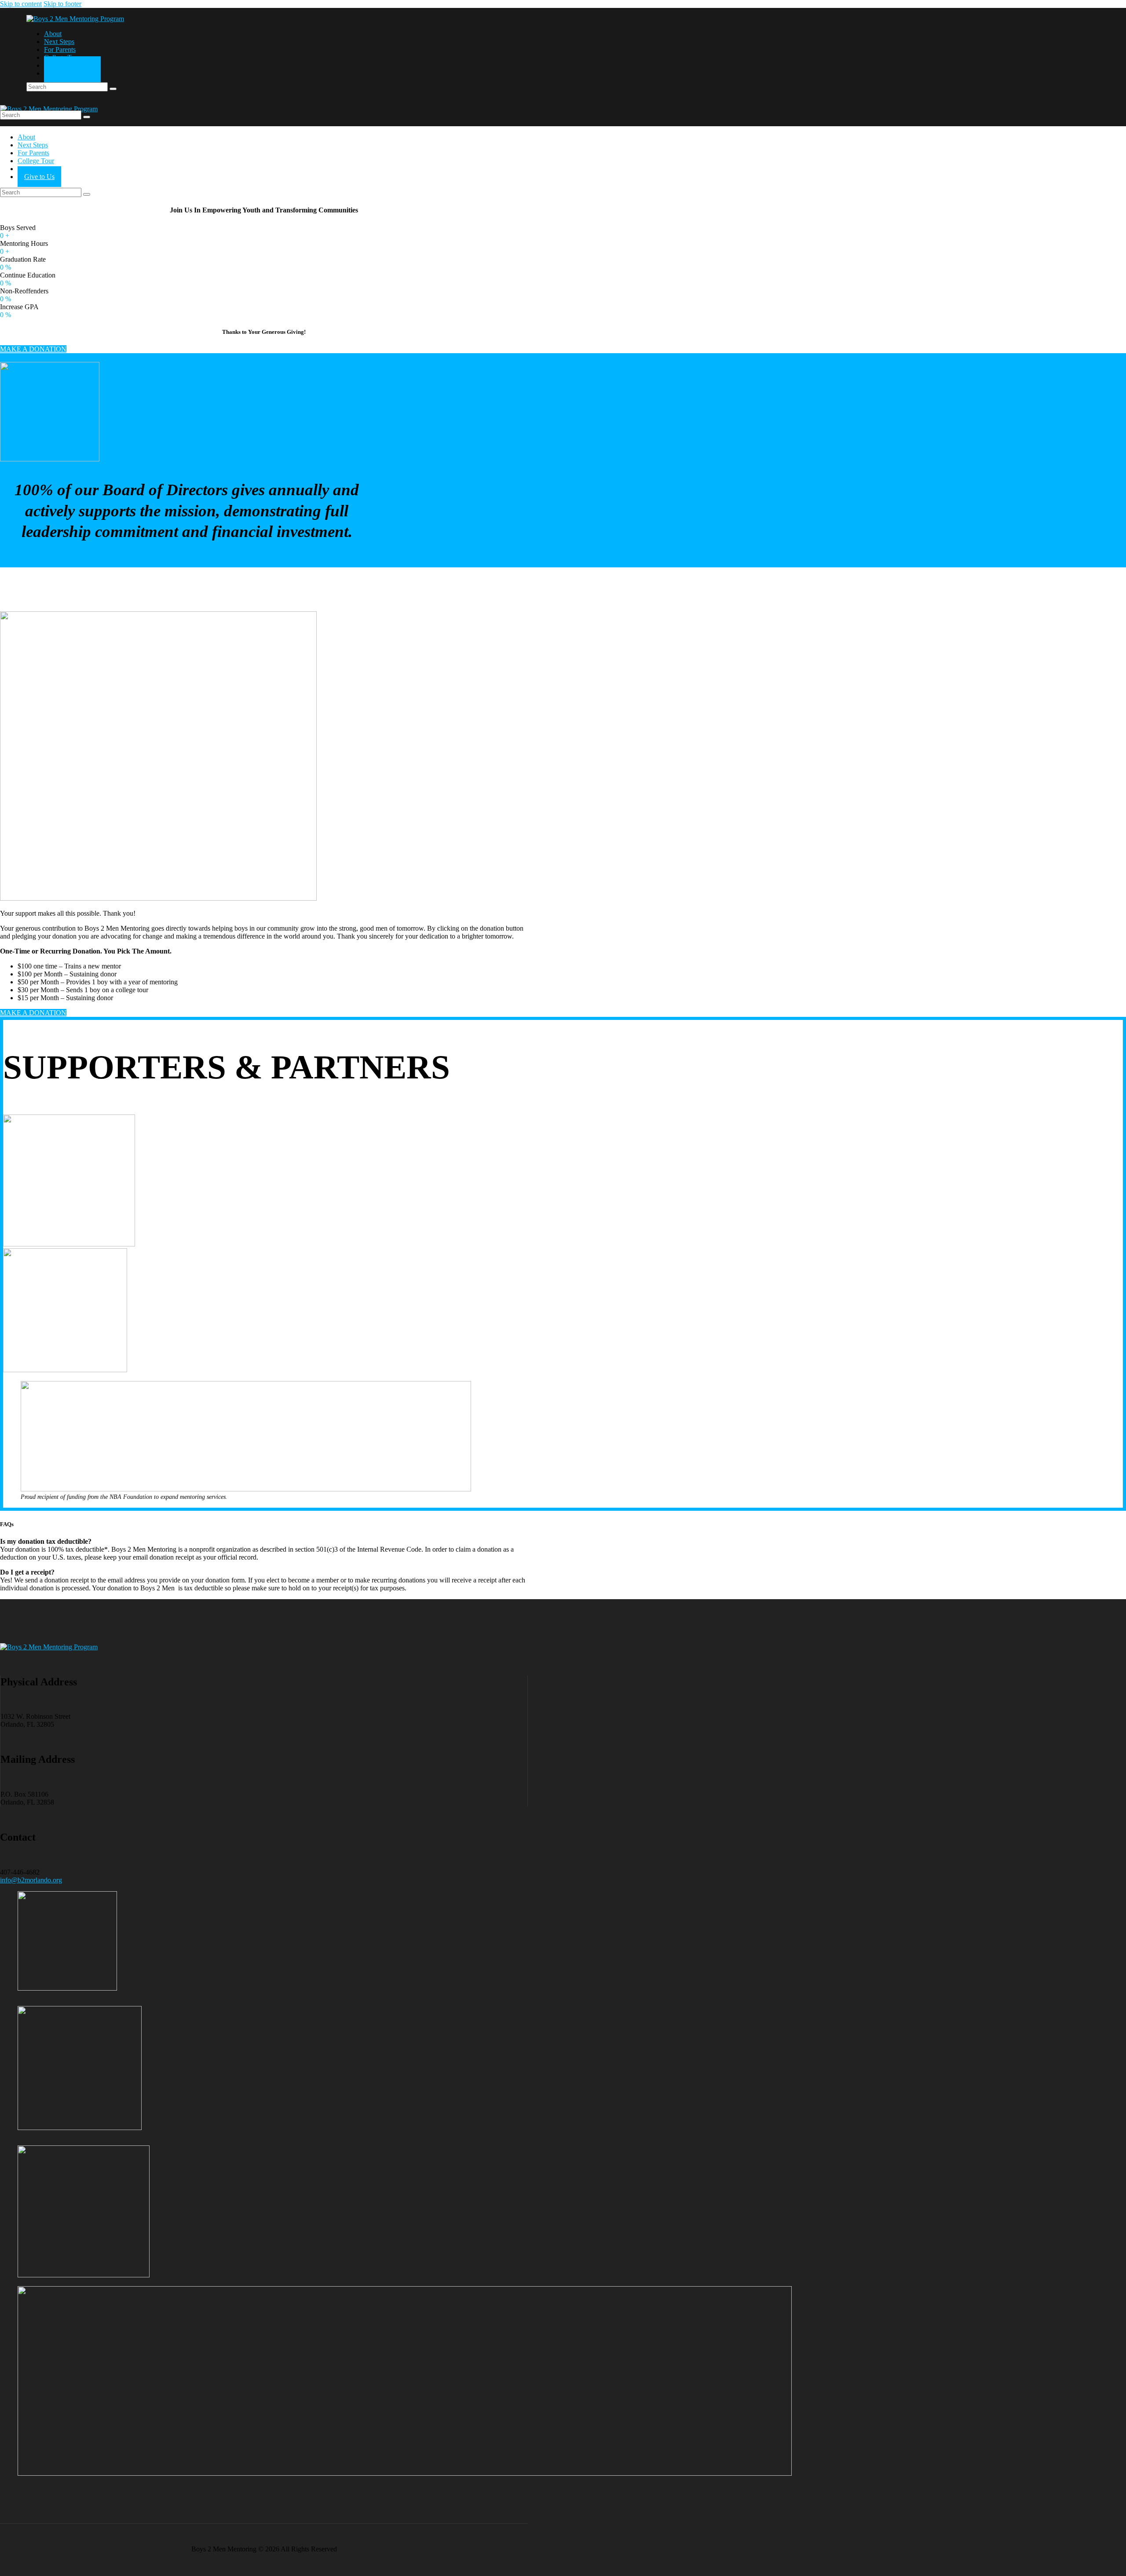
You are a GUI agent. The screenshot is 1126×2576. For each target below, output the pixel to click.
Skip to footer (62, 4)
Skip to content (21, 4)
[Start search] (113, 89)
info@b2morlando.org (31, 1880)
